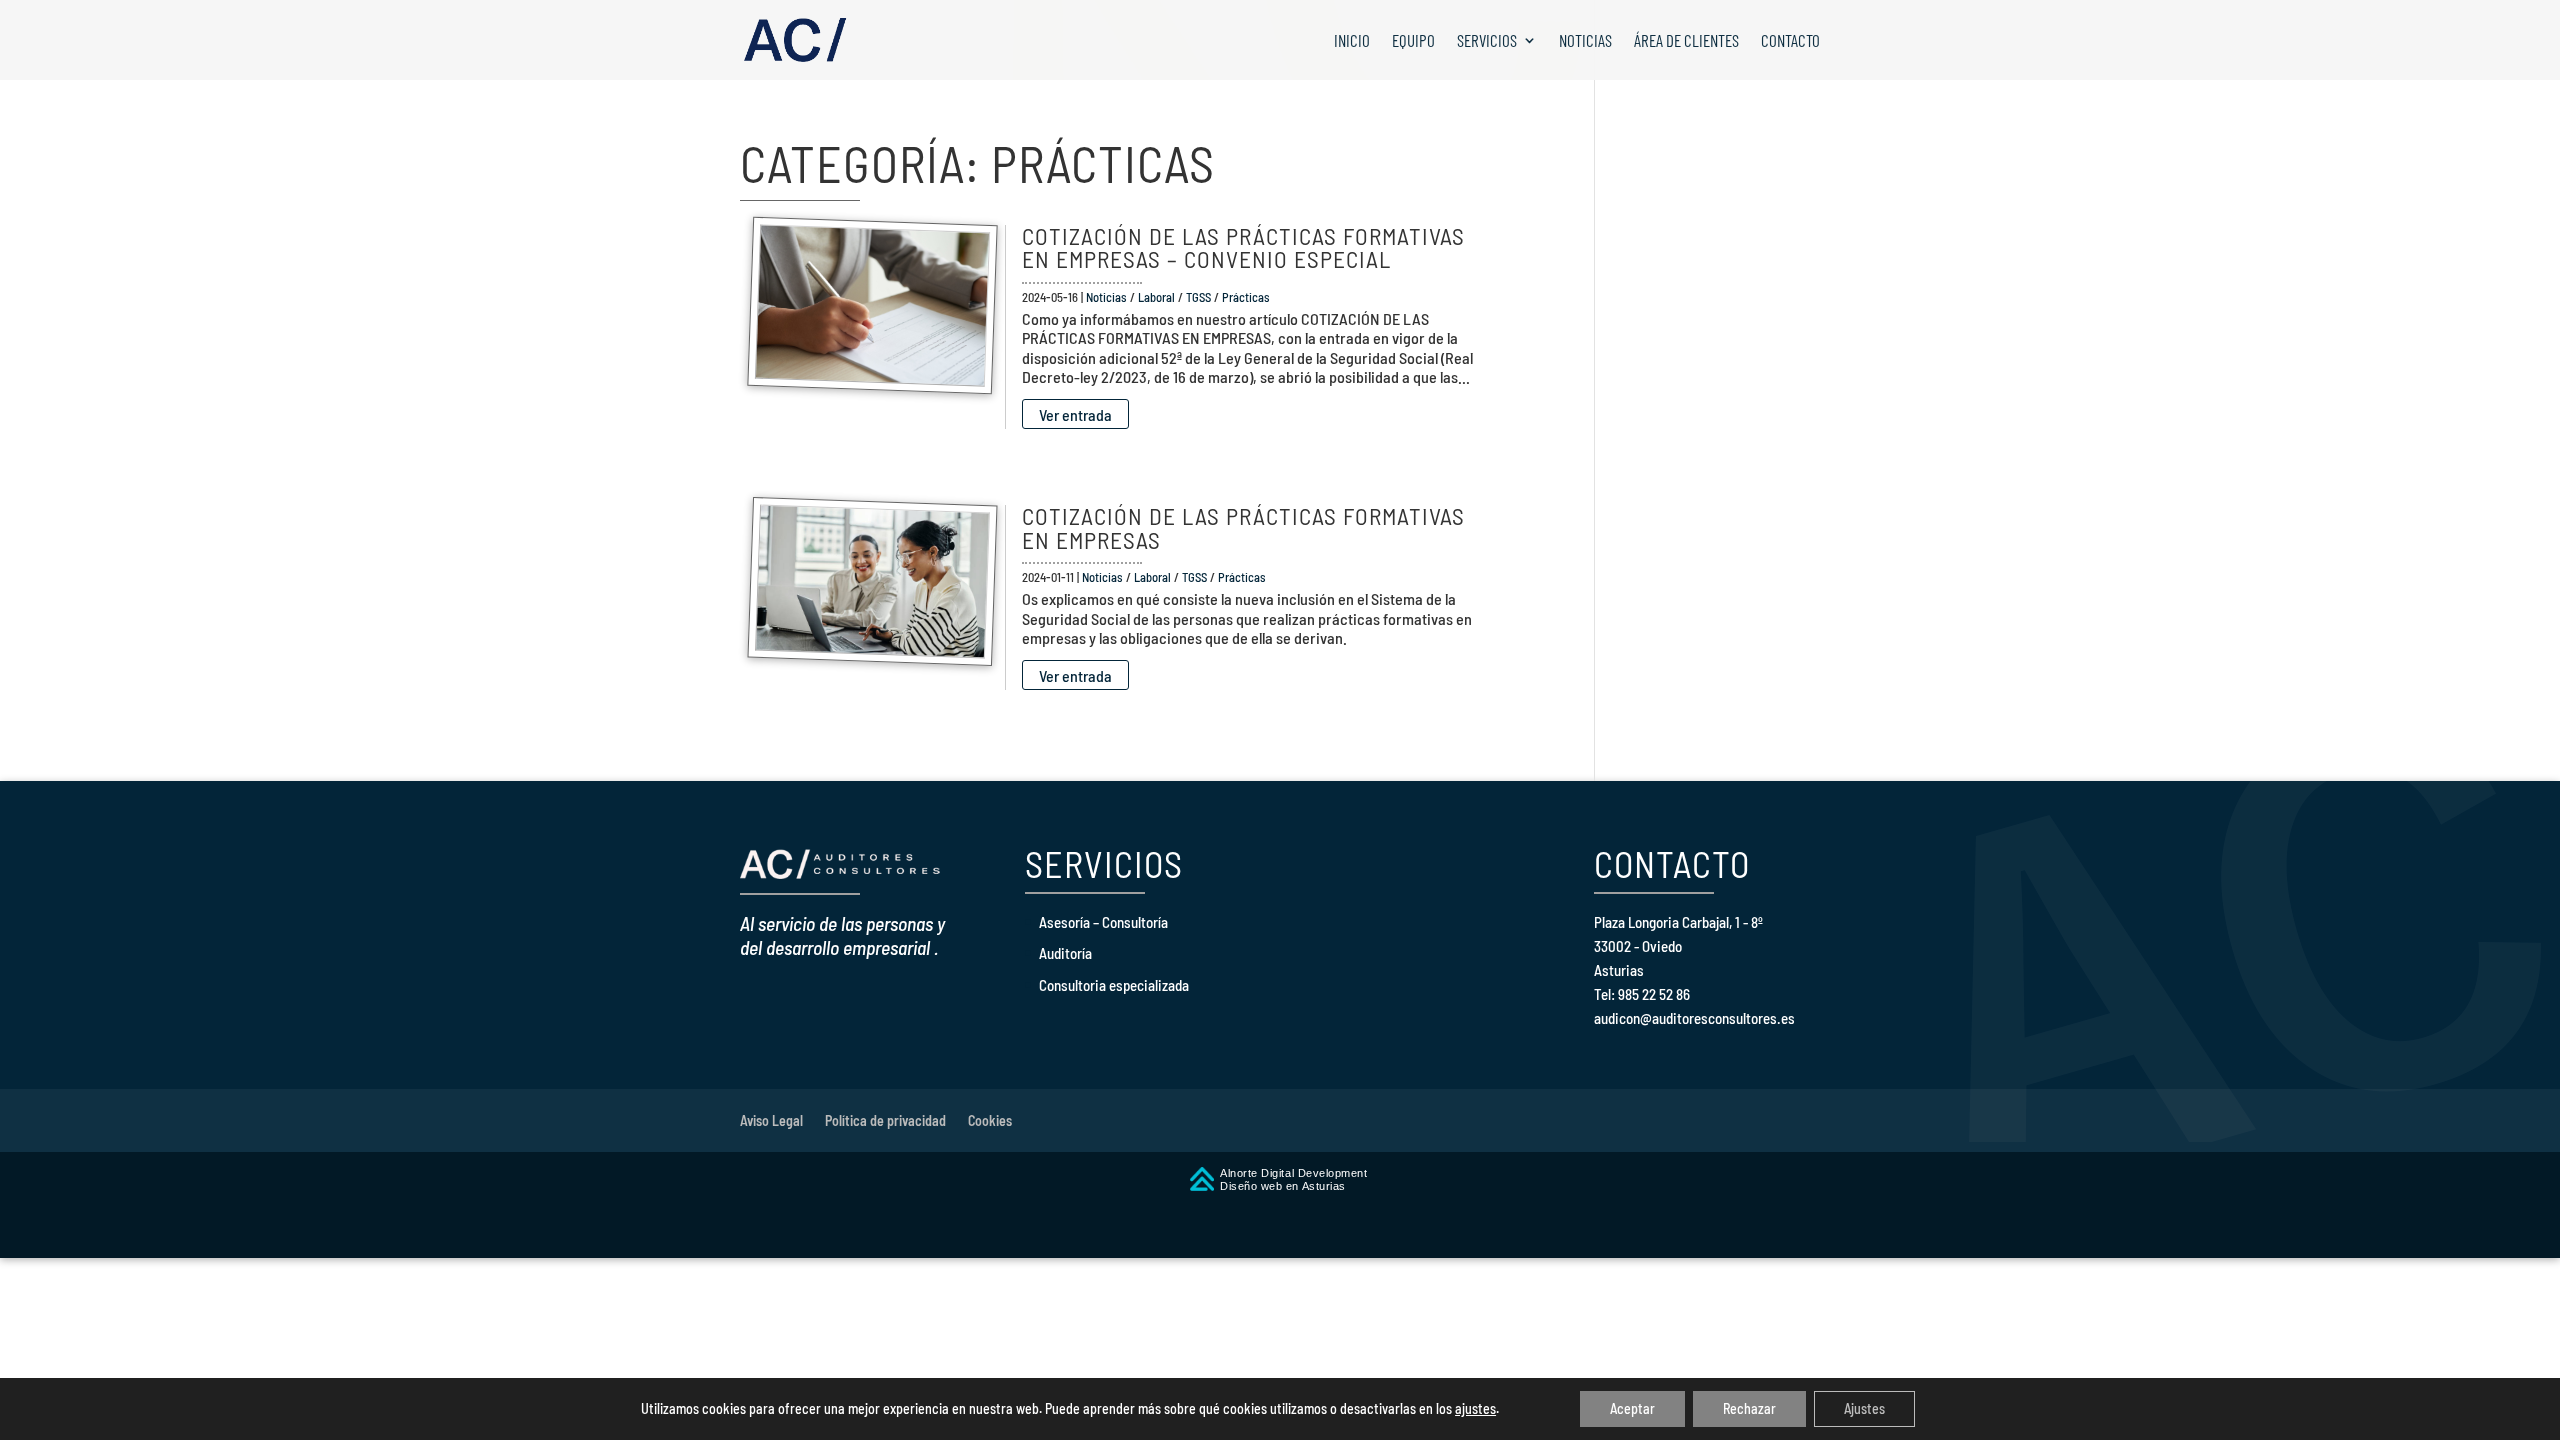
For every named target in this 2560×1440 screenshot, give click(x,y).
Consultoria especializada (1114, 985)
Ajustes (1864, 1408)
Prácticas (1246, 297)
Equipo (1413, 41)
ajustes (1475, 1408)
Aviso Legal (771, 1120)
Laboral (1156, 297)
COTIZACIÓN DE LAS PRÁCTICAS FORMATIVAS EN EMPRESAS (1243, 527)
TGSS (1198, 297)
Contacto (1790, 41)
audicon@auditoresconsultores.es (1694, 1018)
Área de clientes (1686, 41)
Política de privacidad (885, 1120)
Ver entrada (1075, 414)
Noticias (1585, 41)
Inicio (1352, 41)
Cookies (990, 1120)
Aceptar (1632, 1408)
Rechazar (1749, 1408)
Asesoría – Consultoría (1103, 922)
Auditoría (1065, 953)
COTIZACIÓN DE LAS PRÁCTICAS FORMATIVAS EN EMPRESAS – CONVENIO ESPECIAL (1243, 247)
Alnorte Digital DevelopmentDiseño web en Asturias (1294, 1179)
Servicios (1487, 41)
